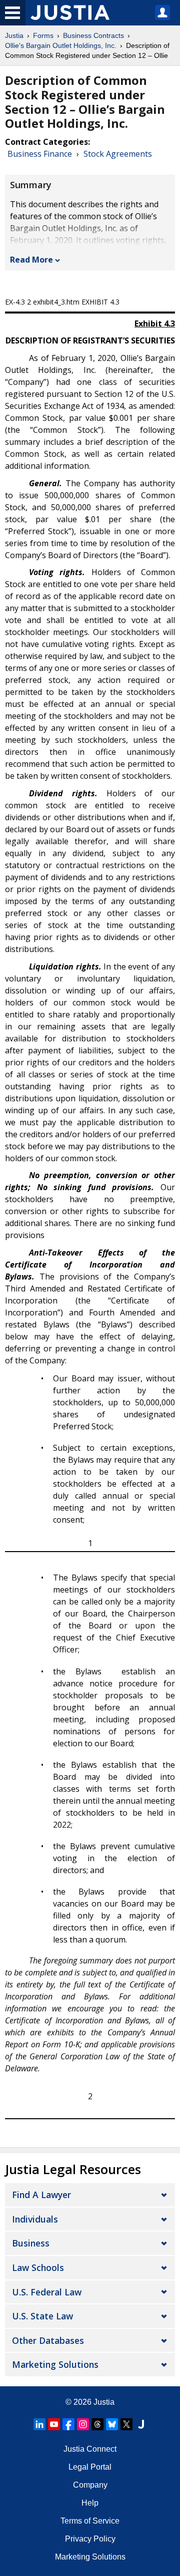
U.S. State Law (42, 2316)
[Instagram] (83, 2424)
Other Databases (48, 2340)
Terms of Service (90, 2521)
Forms (43, 35)
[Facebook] (68, 2424)
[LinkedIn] (39, 2424)
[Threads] (97, 2424)
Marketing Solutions (55, 2364)
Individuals (35, 2219)
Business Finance (40, 154)
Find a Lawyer (41, 2195)
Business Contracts (93, 35)
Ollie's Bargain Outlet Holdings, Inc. (61, 45)
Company (90, 2485)
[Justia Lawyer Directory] (141, 2424)
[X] (126, 2424)
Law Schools (38, 2267)
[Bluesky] (112, 2424)
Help (90, 2503)
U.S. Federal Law (47, 2292)
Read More (31, 260)
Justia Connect (90, 2449)
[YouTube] (54, 2424)
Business (31, 2243)
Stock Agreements (118, 154)
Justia (14, 35)
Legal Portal (90, 2467)
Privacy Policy (90, 2539)
